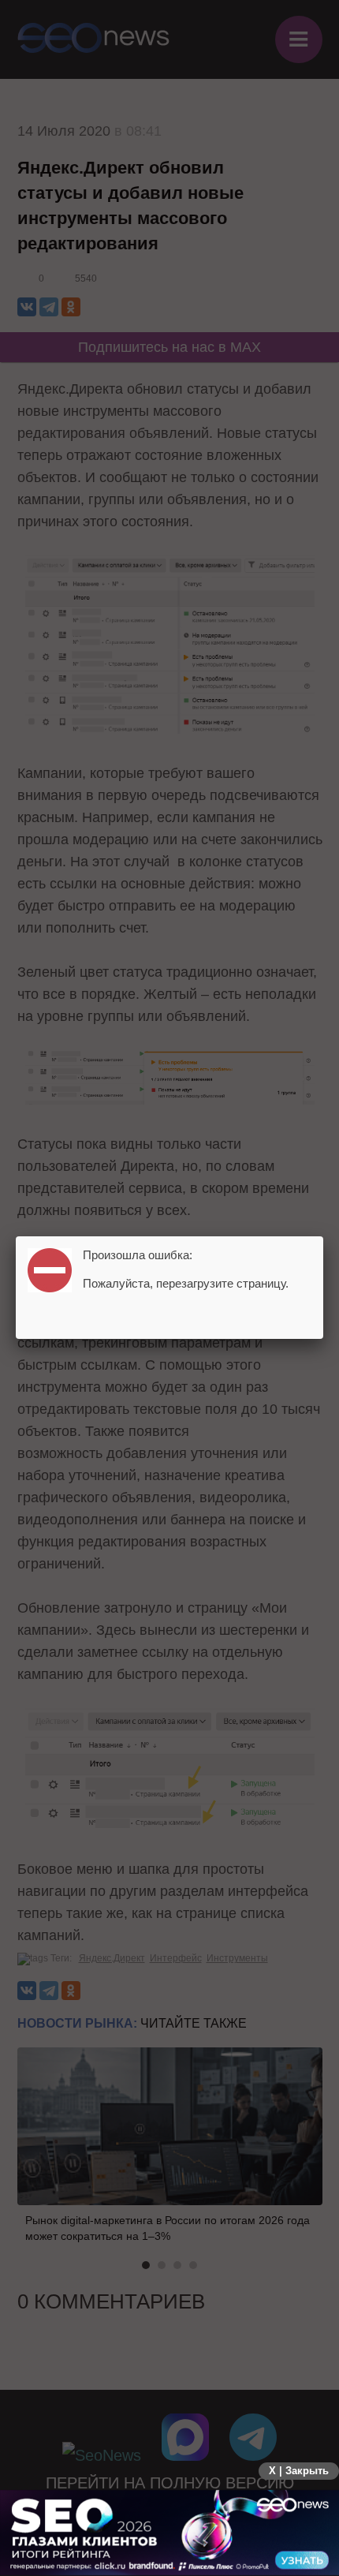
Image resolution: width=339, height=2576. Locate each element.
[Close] (323, 1236)
